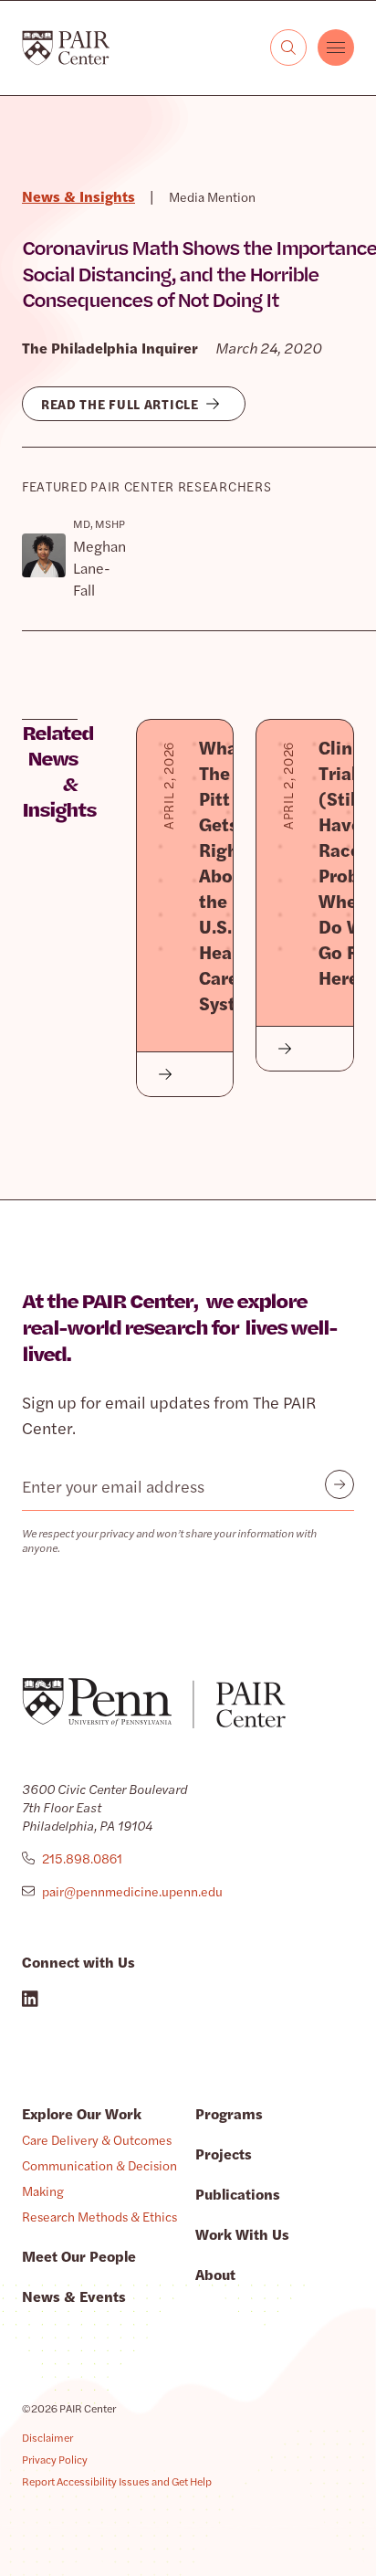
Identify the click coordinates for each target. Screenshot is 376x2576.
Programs (229, 2113)
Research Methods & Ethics (99, 2216)
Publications (238, 2194)
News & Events (74, 2296)
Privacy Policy (55, 2459)
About (215, 2274)
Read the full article (120, 404)
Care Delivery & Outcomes (97, 2139)
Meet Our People (79, 2256)
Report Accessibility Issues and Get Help (117, 2481)
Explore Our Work (82, 2113)
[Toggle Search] (288, 48)
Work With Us (242, 2234)
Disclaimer (47, 2437)
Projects (224, 2154)
